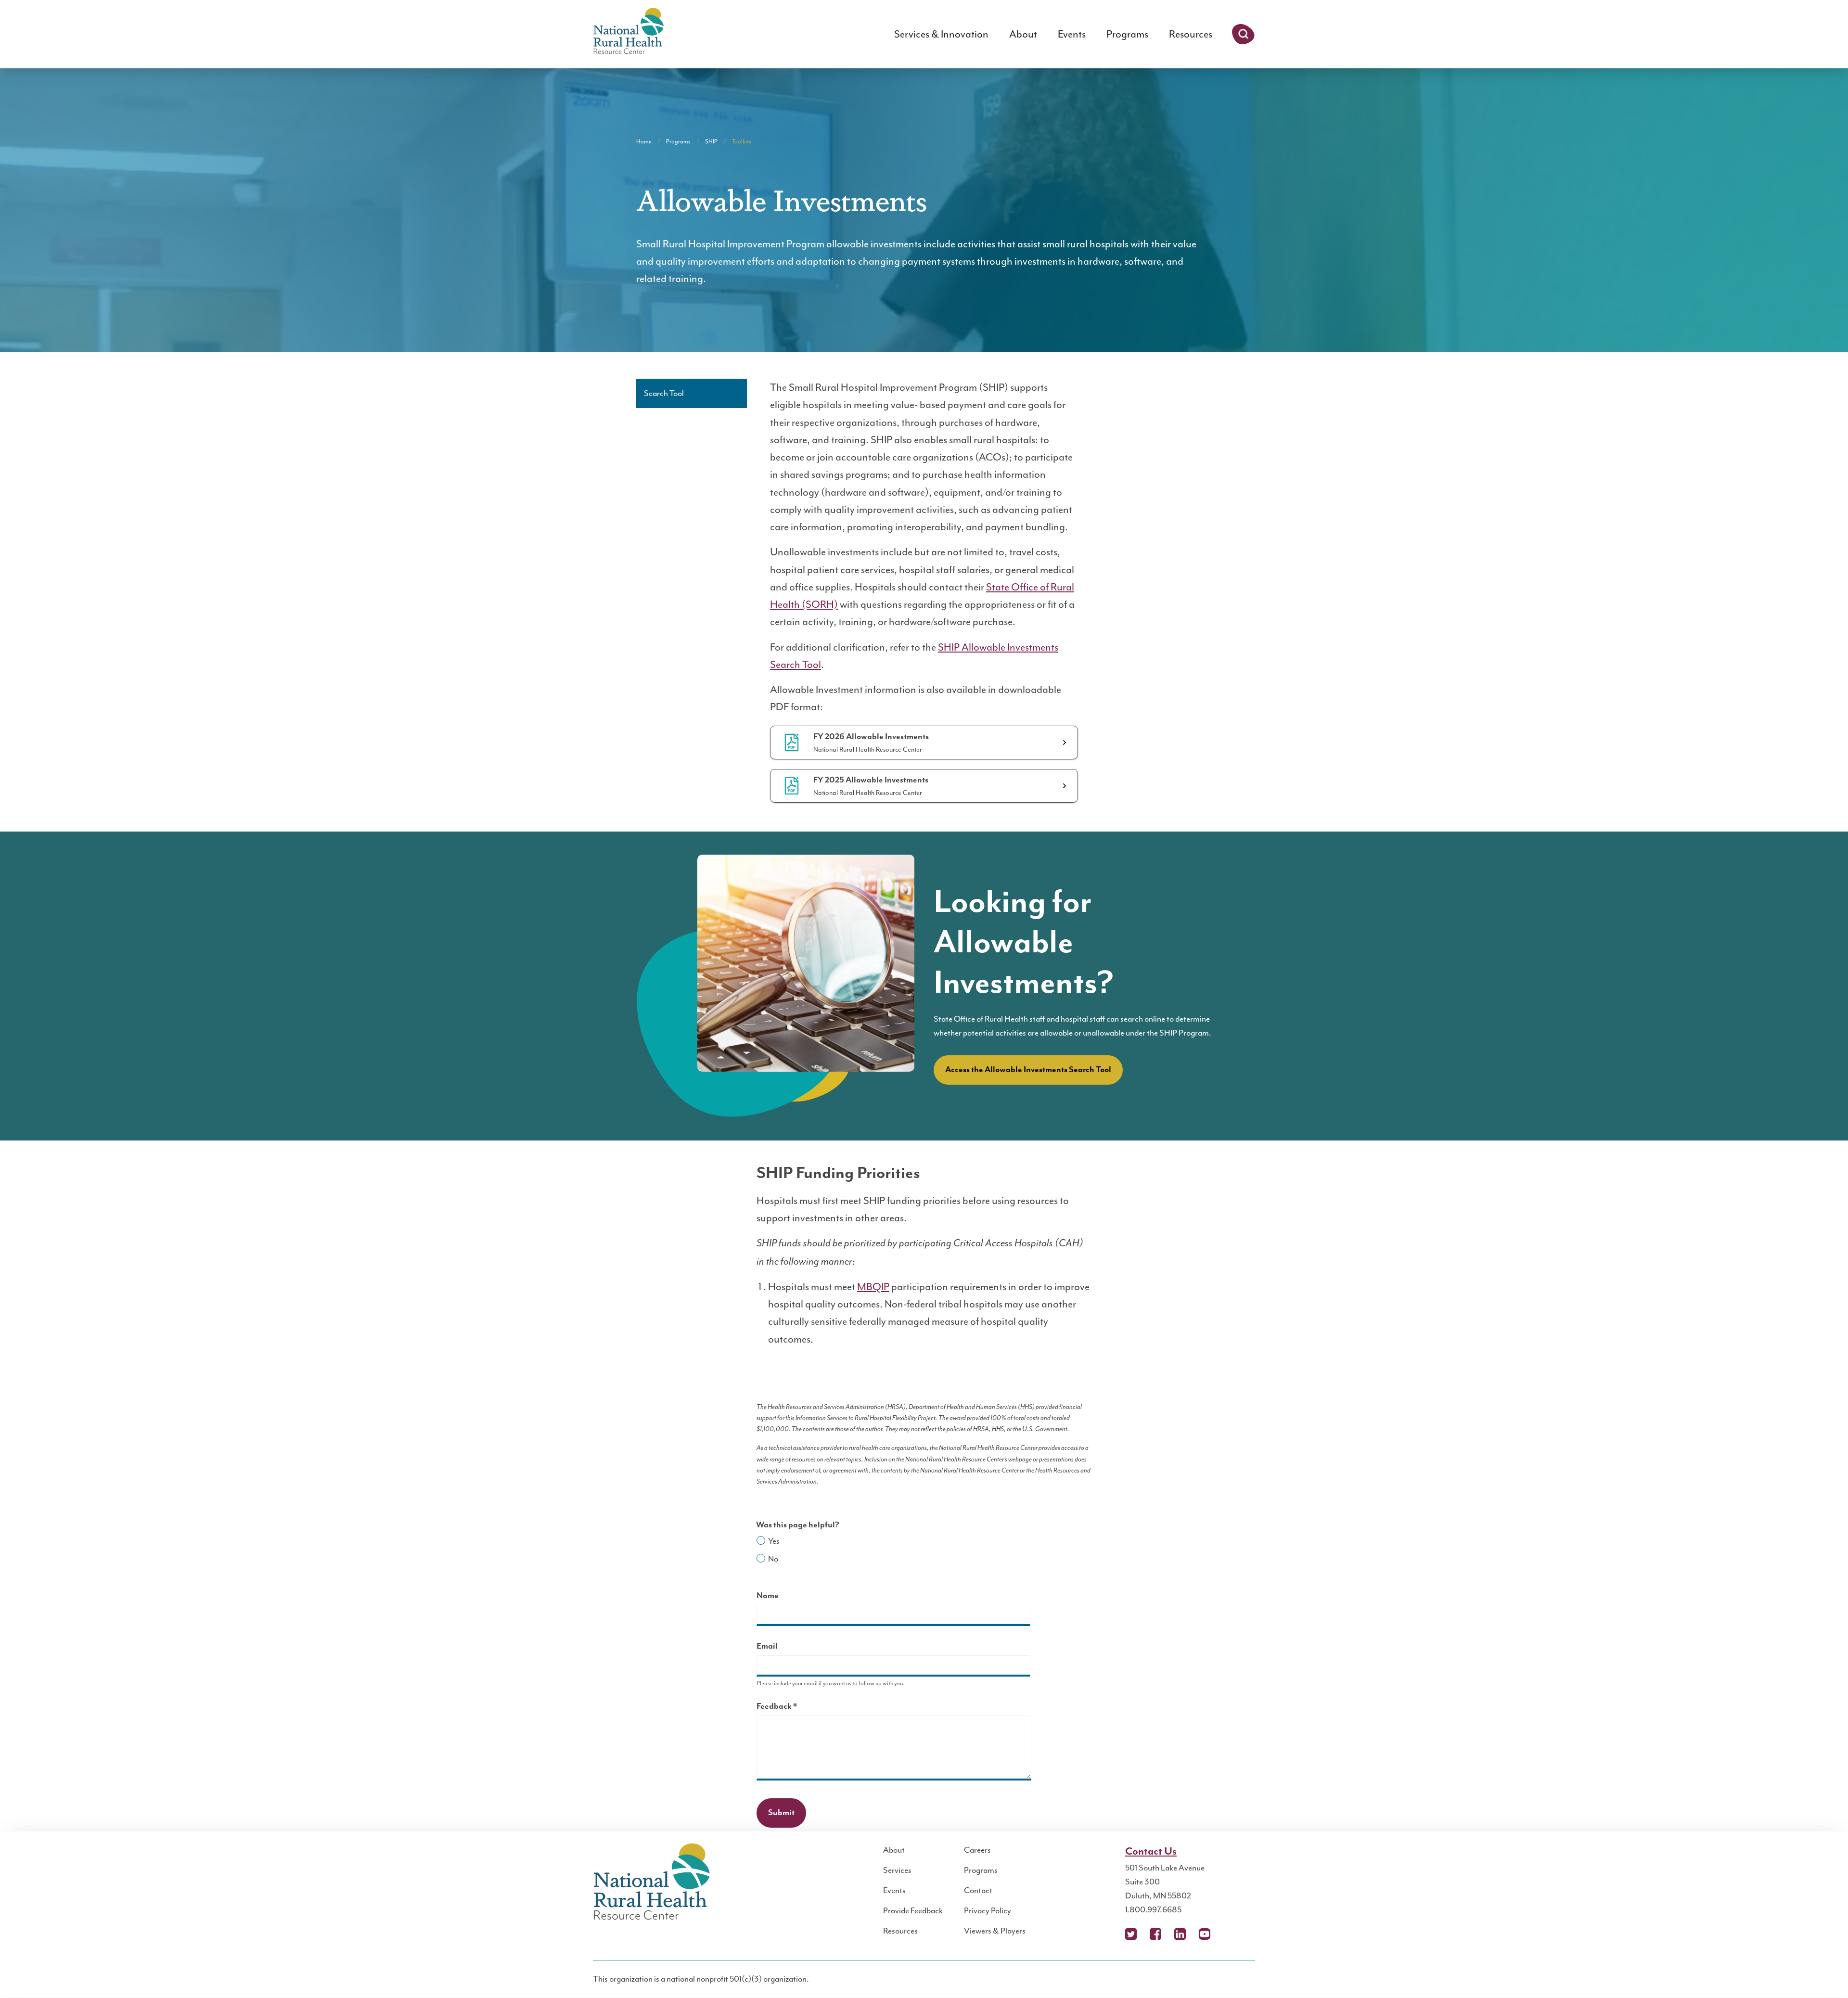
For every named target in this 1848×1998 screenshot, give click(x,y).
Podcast (1229, 1934)
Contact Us (1151, 1851)
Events (1072, 34)
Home (644, 141)
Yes (774, 1541)
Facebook (1155, 1934)
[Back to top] (1822, 1972)
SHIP (711, 141)
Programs (1127, 34)
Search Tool (664, 393)
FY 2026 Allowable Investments (871, 737)
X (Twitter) (1131, 1934)
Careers (977, 1850)
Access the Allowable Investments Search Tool (1028, 1070)
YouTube (1205, 1934)
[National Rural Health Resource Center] (629, 32)
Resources (1191, 34)
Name (768, 1596)
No (773, 1559)
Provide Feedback (913, 1910)
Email (767, 1646)
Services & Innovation (941, 34)
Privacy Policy (988, 1910)
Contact (978, 1890)
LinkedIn (1180, 1934)
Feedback (794, 1708)
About (1023, 34)
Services (897, 1870)
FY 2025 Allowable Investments (871, 780)
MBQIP (873, 1287)
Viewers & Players (995, 1931)
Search (1243, 34)
